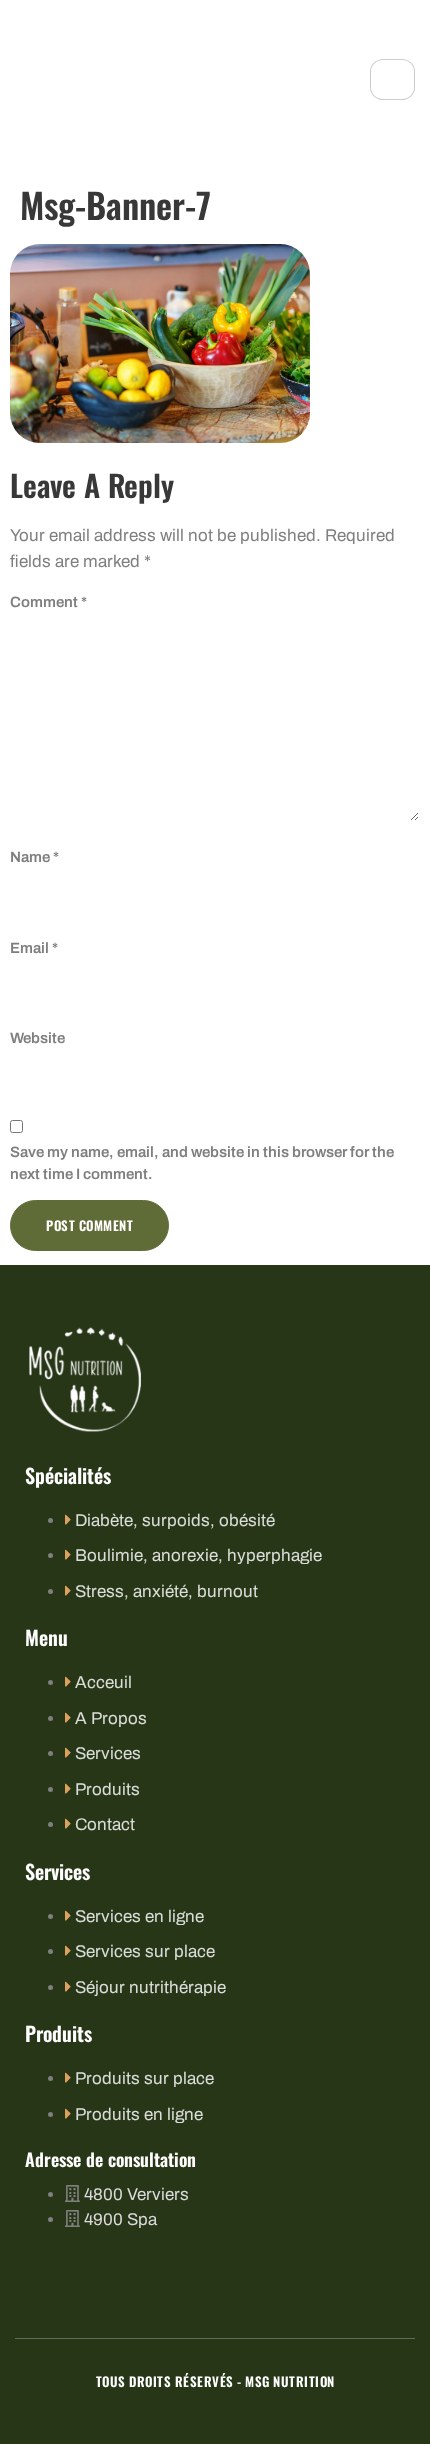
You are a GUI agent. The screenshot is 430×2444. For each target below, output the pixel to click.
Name (34, 857)
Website (37, 1038)
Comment (48, 602)
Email (34, 948)
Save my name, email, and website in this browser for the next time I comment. (202, 1163)
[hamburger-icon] (392, 79)
